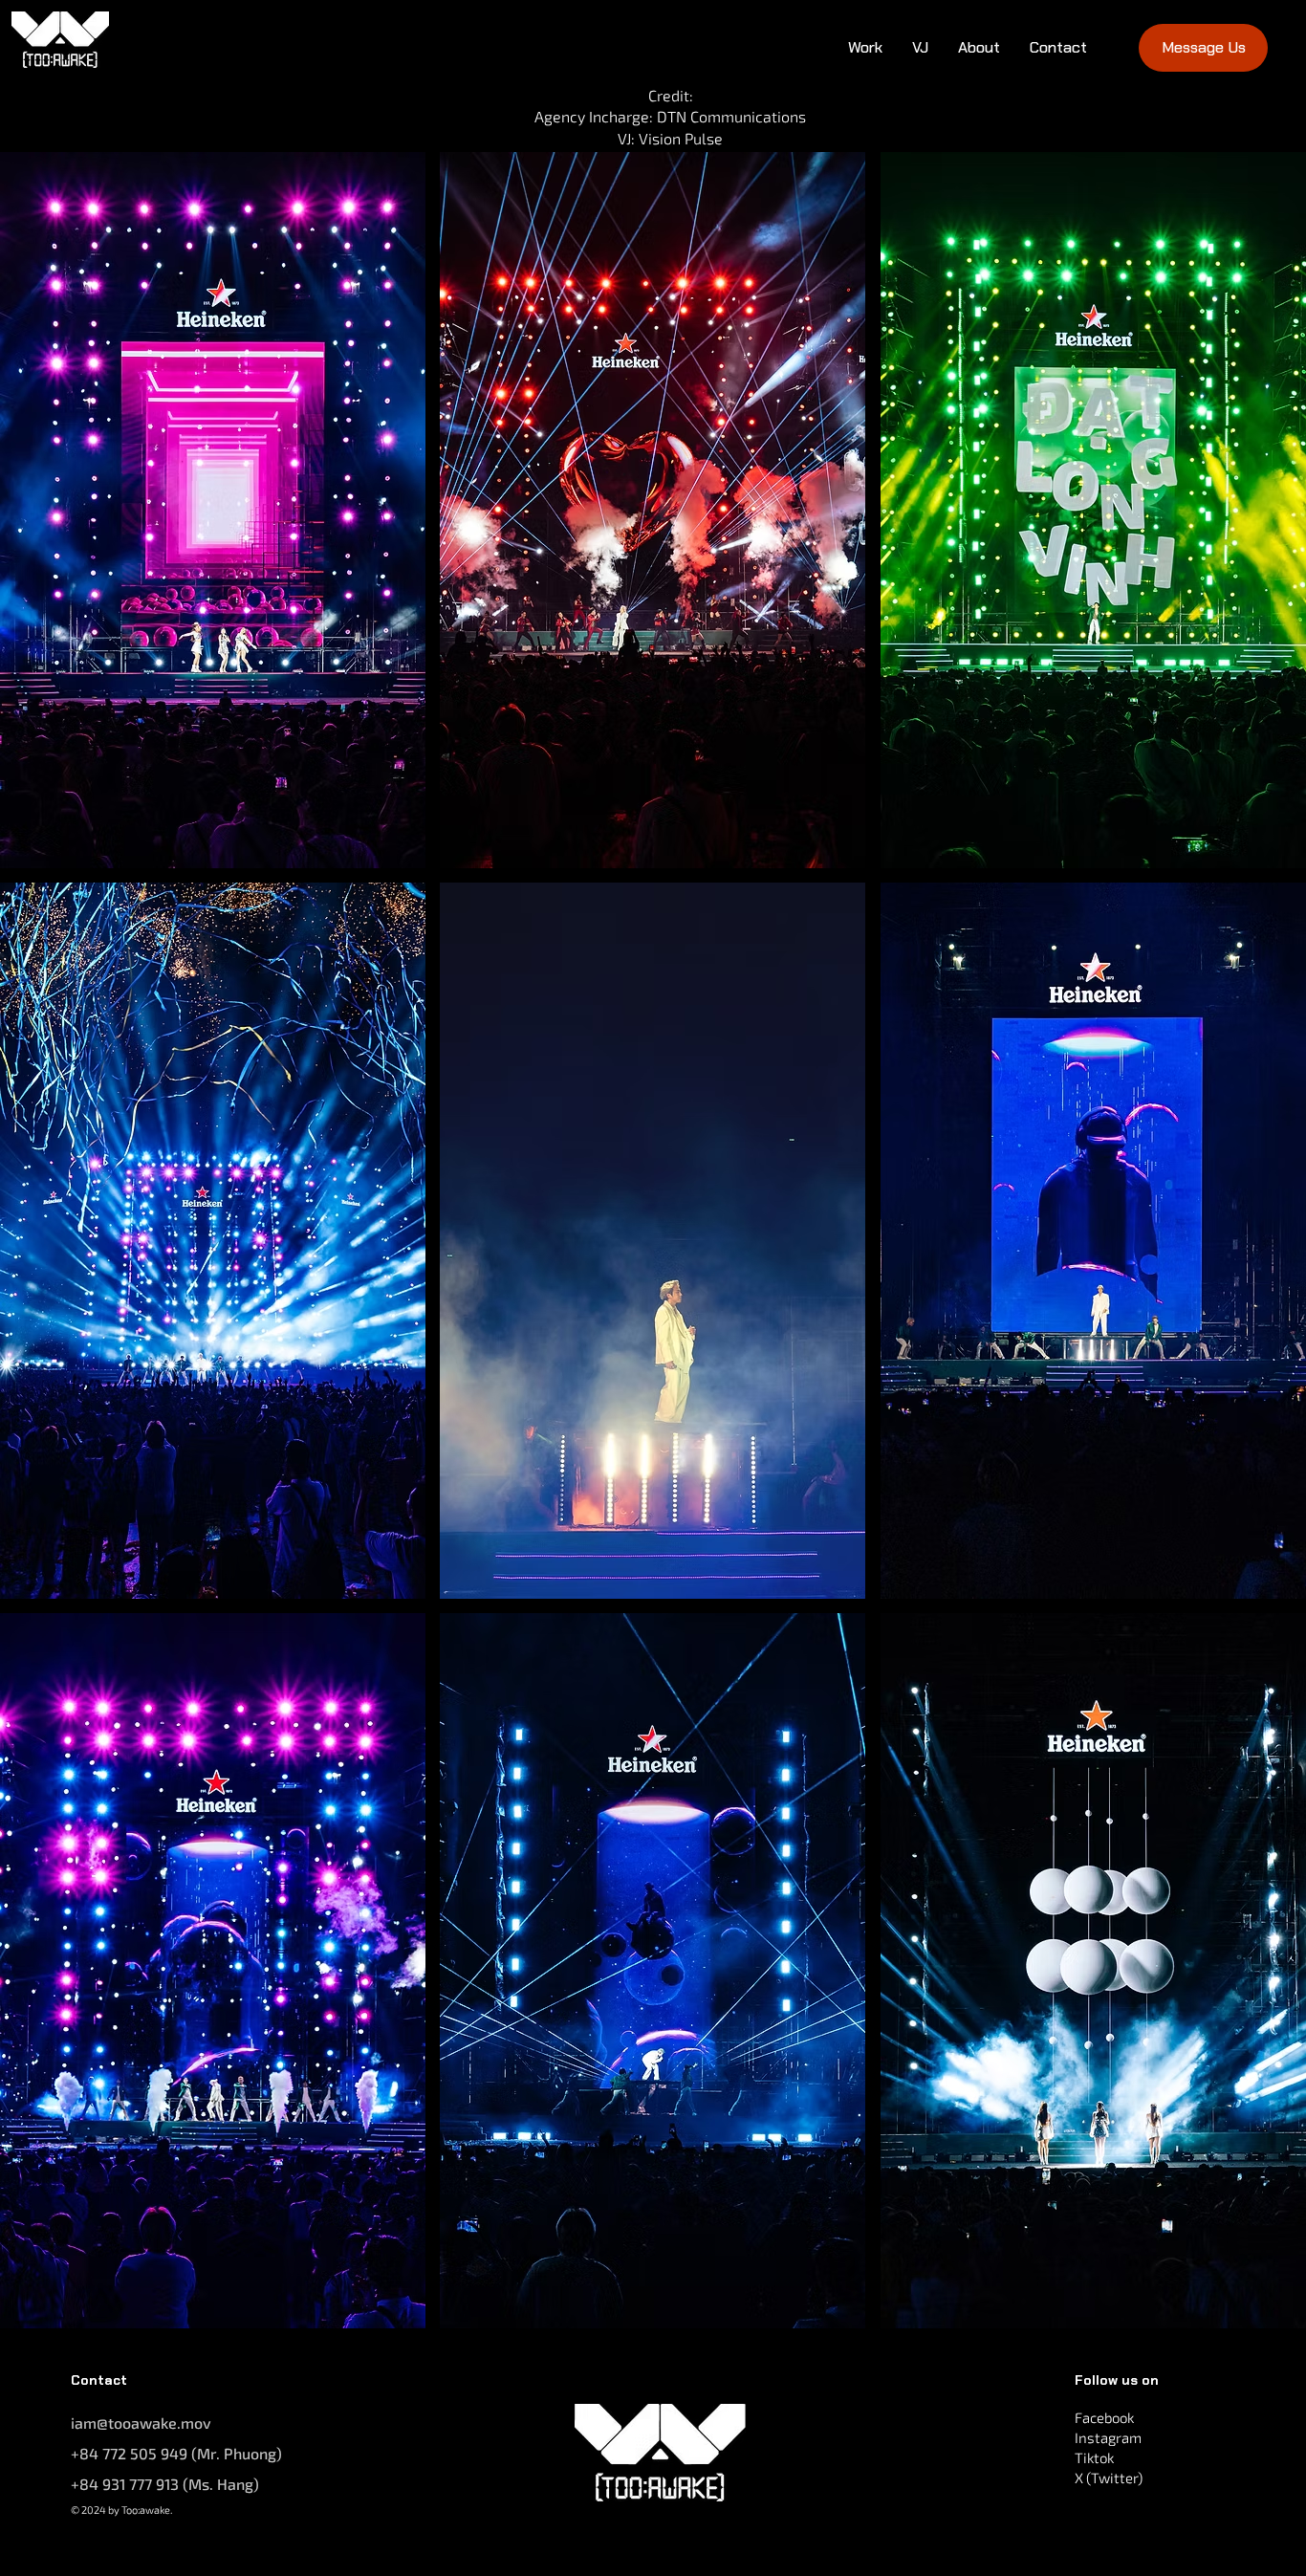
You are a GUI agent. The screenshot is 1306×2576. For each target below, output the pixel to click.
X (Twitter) (1109, 2478)
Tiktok (1094, 2457)
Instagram (1108, 2437)
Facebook (1104, 2417)
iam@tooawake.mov (141, 2423)
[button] (213, 510)
